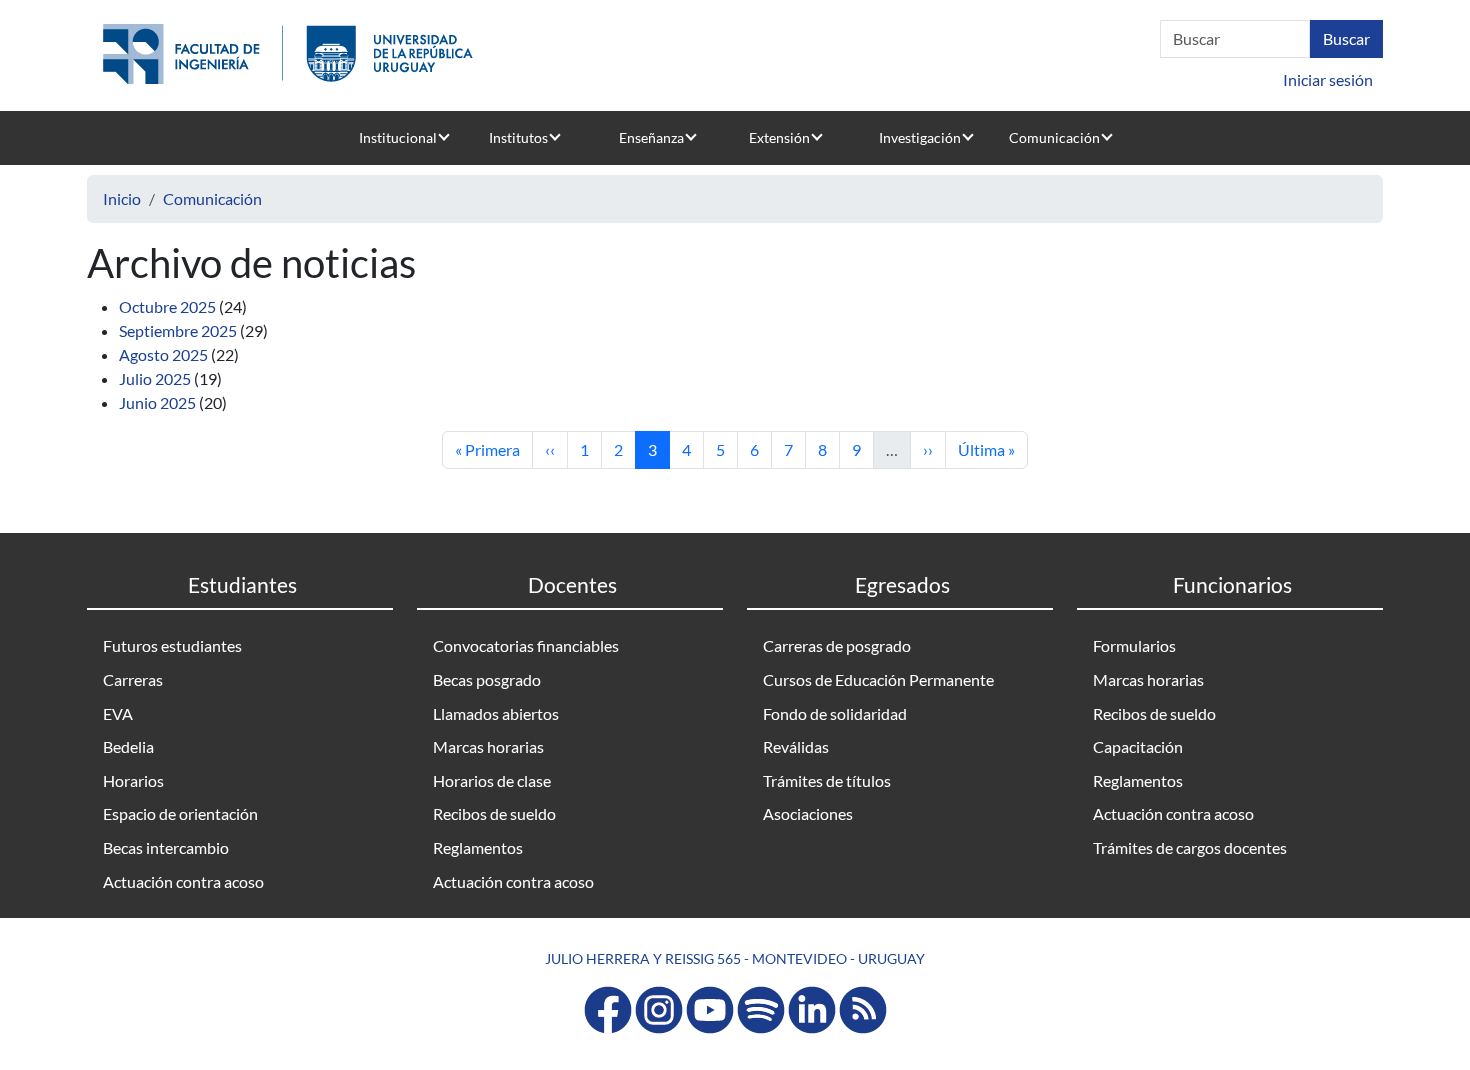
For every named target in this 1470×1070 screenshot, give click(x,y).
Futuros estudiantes (172, 645)
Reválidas (796, 746)
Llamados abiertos (496, 713)
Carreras (133, 679)
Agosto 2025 (163, 354)
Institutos (518, 137)
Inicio (122, 198)
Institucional (398, 137)
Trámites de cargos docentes (1190, 847)
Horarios (133, 780)
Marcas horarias (488, 746)
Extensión (779, 137)
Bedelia (128, 746)
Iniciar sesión (1328, 79)
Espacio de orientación (180, 813)
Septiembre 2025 (178, 330)
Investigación (920, 137)
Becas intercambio (166, 847)
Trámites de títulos (827, 780)
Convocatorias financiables (526, 645)
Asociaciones (808, 813)
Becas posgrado (487, 679)
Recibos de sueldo (494, 813)
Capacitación (1138, 746)
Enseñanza (651, 137)
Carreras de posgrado (837, 645)
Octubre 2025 (167, 306)
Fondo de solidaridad (835, 713)
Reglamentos (478, 847)
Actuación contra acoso (183, 881)
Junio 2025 (157, 402)
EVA (118, 713)
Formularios (1134, 645)
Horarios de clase (492, 780)
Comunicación (1054, 137)
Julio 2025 (155, 378)
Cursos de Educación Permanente (878, 679)
